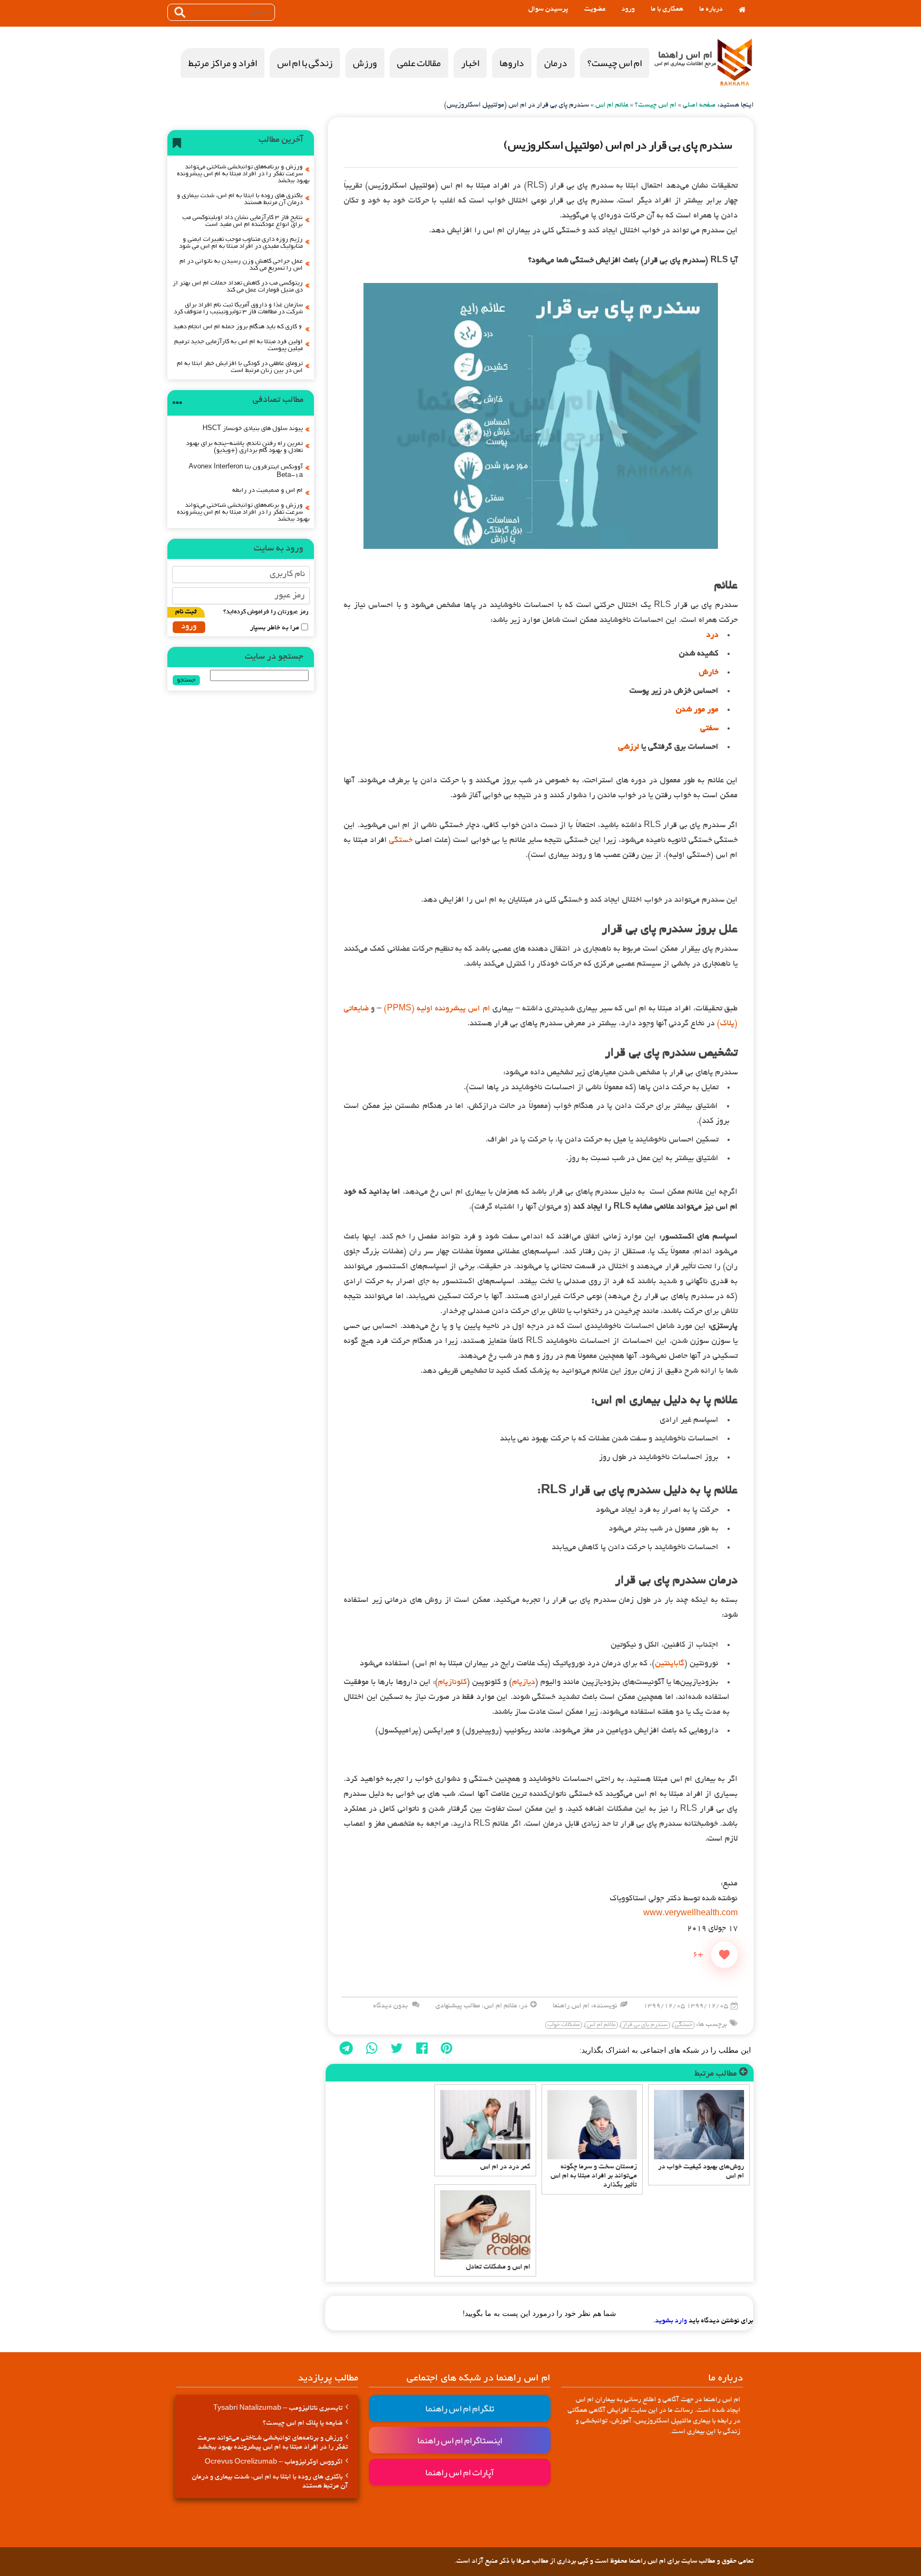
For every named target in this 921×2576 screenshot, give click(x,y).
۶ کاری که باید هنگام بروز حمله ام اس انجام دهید (238, 327)
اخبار (470, 63)
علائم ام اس (612, 106)
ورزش (365, 63)
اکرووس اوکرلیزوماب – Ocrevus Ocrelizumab (274, 2462)
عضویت (595, 10)
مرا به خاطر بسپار (274, 628)
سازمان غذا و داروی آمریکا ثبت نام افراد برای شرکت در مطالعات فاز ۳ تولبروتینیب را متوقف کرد (238, 309)
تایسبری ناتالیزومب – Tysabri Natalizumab (278, 2409)
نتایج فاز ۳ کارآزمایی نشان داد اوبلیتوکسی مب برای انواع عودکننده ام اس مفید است (243, 221)
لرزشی (629, 747)
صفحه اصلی (699, 106)
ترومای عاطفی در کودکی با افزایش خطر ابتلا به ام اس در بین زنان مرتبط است (240, 367)
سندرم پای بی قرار (645, 2025)
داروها (512, 63)
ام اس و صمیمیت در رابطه (268, 491)
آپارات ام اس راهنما (460, 2472)
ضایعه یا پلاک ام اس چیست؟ (303, 2424)
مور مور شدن (697, 710)
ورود (628, 10)
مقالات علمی (419, 63)
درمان (556, 63)
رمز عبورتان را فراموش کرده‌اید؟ (266, 612)
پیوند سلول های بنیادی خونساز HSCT (253, 429)
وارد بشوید (671, 2321)
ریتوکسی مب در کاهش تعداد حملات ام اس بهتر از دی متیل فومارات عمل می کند (238, 287)
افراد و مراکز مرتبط (223, 63)
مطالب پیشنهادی (458, 2006)
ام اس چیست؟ (615, 63)
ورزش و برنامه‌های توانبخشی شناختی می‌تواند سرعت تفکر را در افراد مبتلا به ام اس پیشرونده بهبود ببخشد (243, 174)
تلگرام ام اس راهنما (460, 2408)
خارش (709, 673)
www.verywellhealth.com (690, 1914)
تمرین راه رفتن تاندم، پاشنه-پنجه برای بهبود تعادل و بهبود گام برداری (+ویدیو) (244, 447)
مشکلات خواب (564, 2025)
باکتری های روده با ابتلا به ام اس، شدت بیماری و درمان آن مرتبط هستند (240, 199)
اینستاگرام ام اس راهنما (460, 2440)
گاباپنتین (670, 1664)
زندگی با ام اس (305, 63)
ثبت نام (186, 612)
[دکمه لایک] (724, 1955)
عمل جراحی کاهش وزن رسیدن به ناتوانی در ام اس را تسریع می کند (241, 265)
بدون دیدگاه (390, 2006)
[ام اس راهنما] (735, 63)
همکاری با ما (667, 10)
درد (712, 635)
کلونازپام (453, 1682)
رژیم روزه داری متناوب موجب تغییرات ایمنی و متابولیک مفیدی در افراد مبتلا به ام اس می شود (241, 243)
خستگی (401, 840)
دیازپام (524, 1682)
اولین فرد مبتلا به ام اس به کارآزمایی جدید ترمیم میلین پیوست (239, 345)
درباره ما (711, 10)
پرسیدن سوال (548, 10)
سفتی (709, 728)
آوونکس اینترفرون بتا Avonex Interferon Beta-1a (246, 471)
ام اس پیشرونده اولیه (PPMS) (437, 1009)
